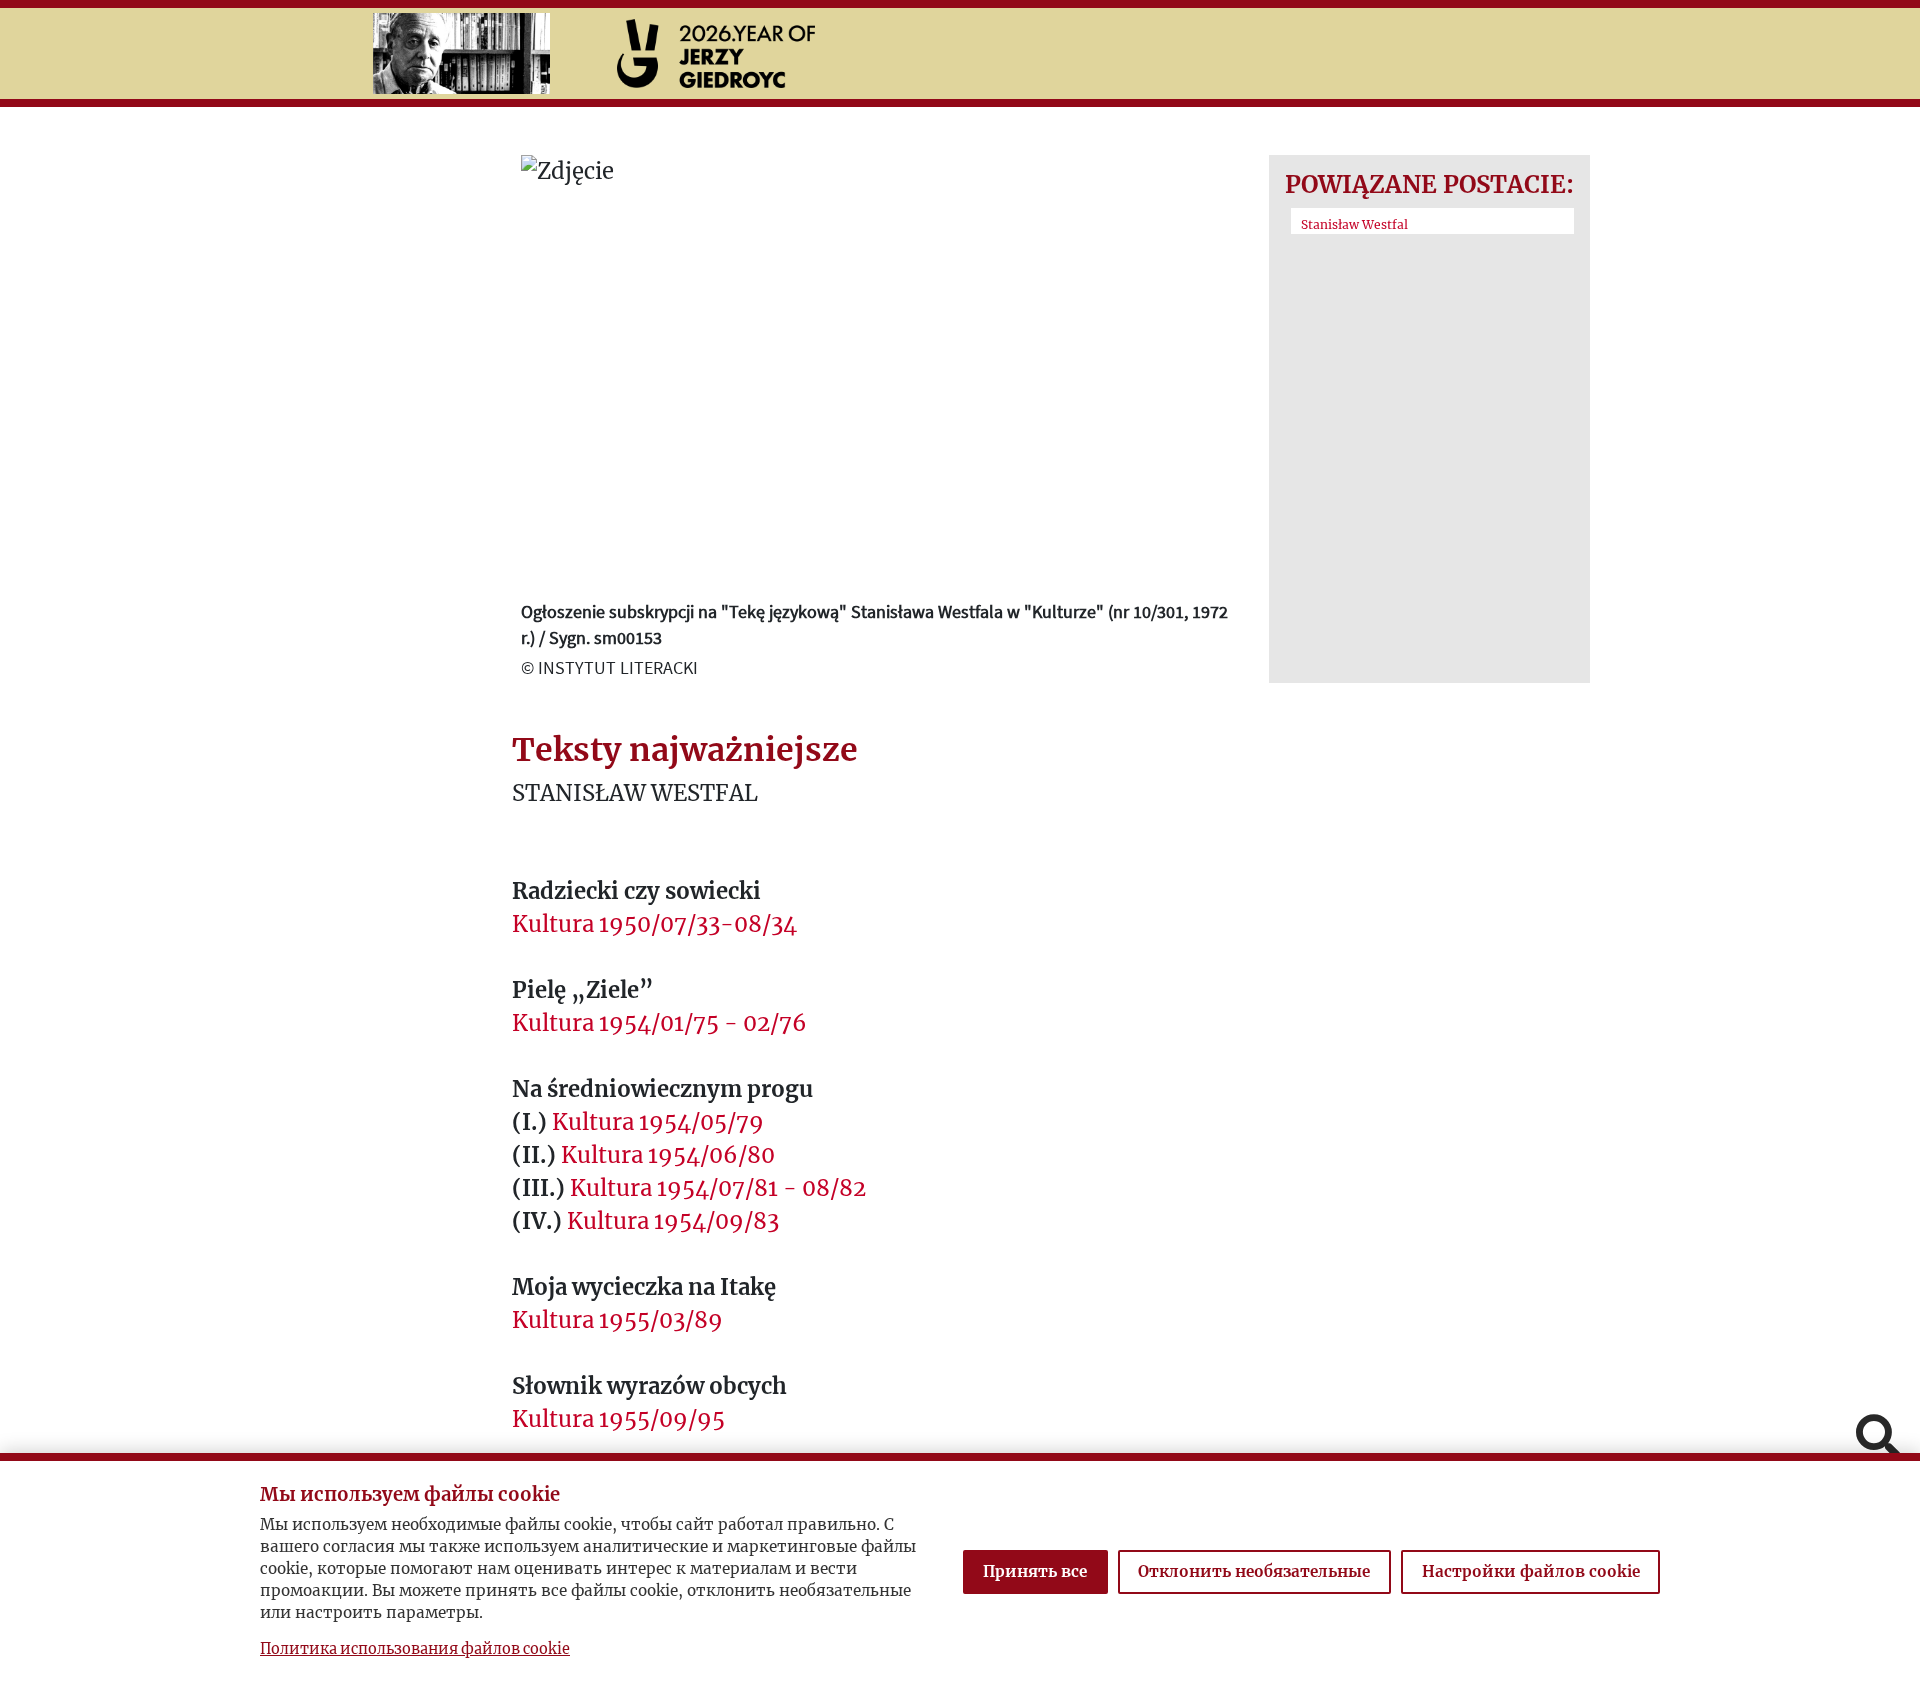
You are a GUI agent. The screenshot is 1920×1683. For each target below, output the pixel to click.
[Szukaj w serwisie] (1878, 1438)
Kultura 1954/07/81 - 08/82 (718, 1188)
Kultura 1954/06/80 (668, 1155)
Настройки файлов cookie (1531, 1571)
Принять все (1035, 1571)
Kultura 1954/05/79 (658, 1122)
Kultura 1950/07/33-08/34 (654, 924)
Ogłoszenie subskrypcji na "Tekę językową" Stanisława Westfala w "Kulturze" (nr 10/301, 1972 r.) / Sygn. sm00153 (874, 624)
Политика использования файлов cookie (415, 1649)
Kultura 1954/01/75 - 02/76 (659, 1023)
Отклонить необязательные (1254, 1571)
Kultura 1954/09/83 (673, 1221)
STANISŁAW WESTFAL (635, 793)
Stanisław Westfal (1354, 224)
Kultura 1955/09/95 (618, 1419)
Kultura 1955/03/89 (617, 1320)
